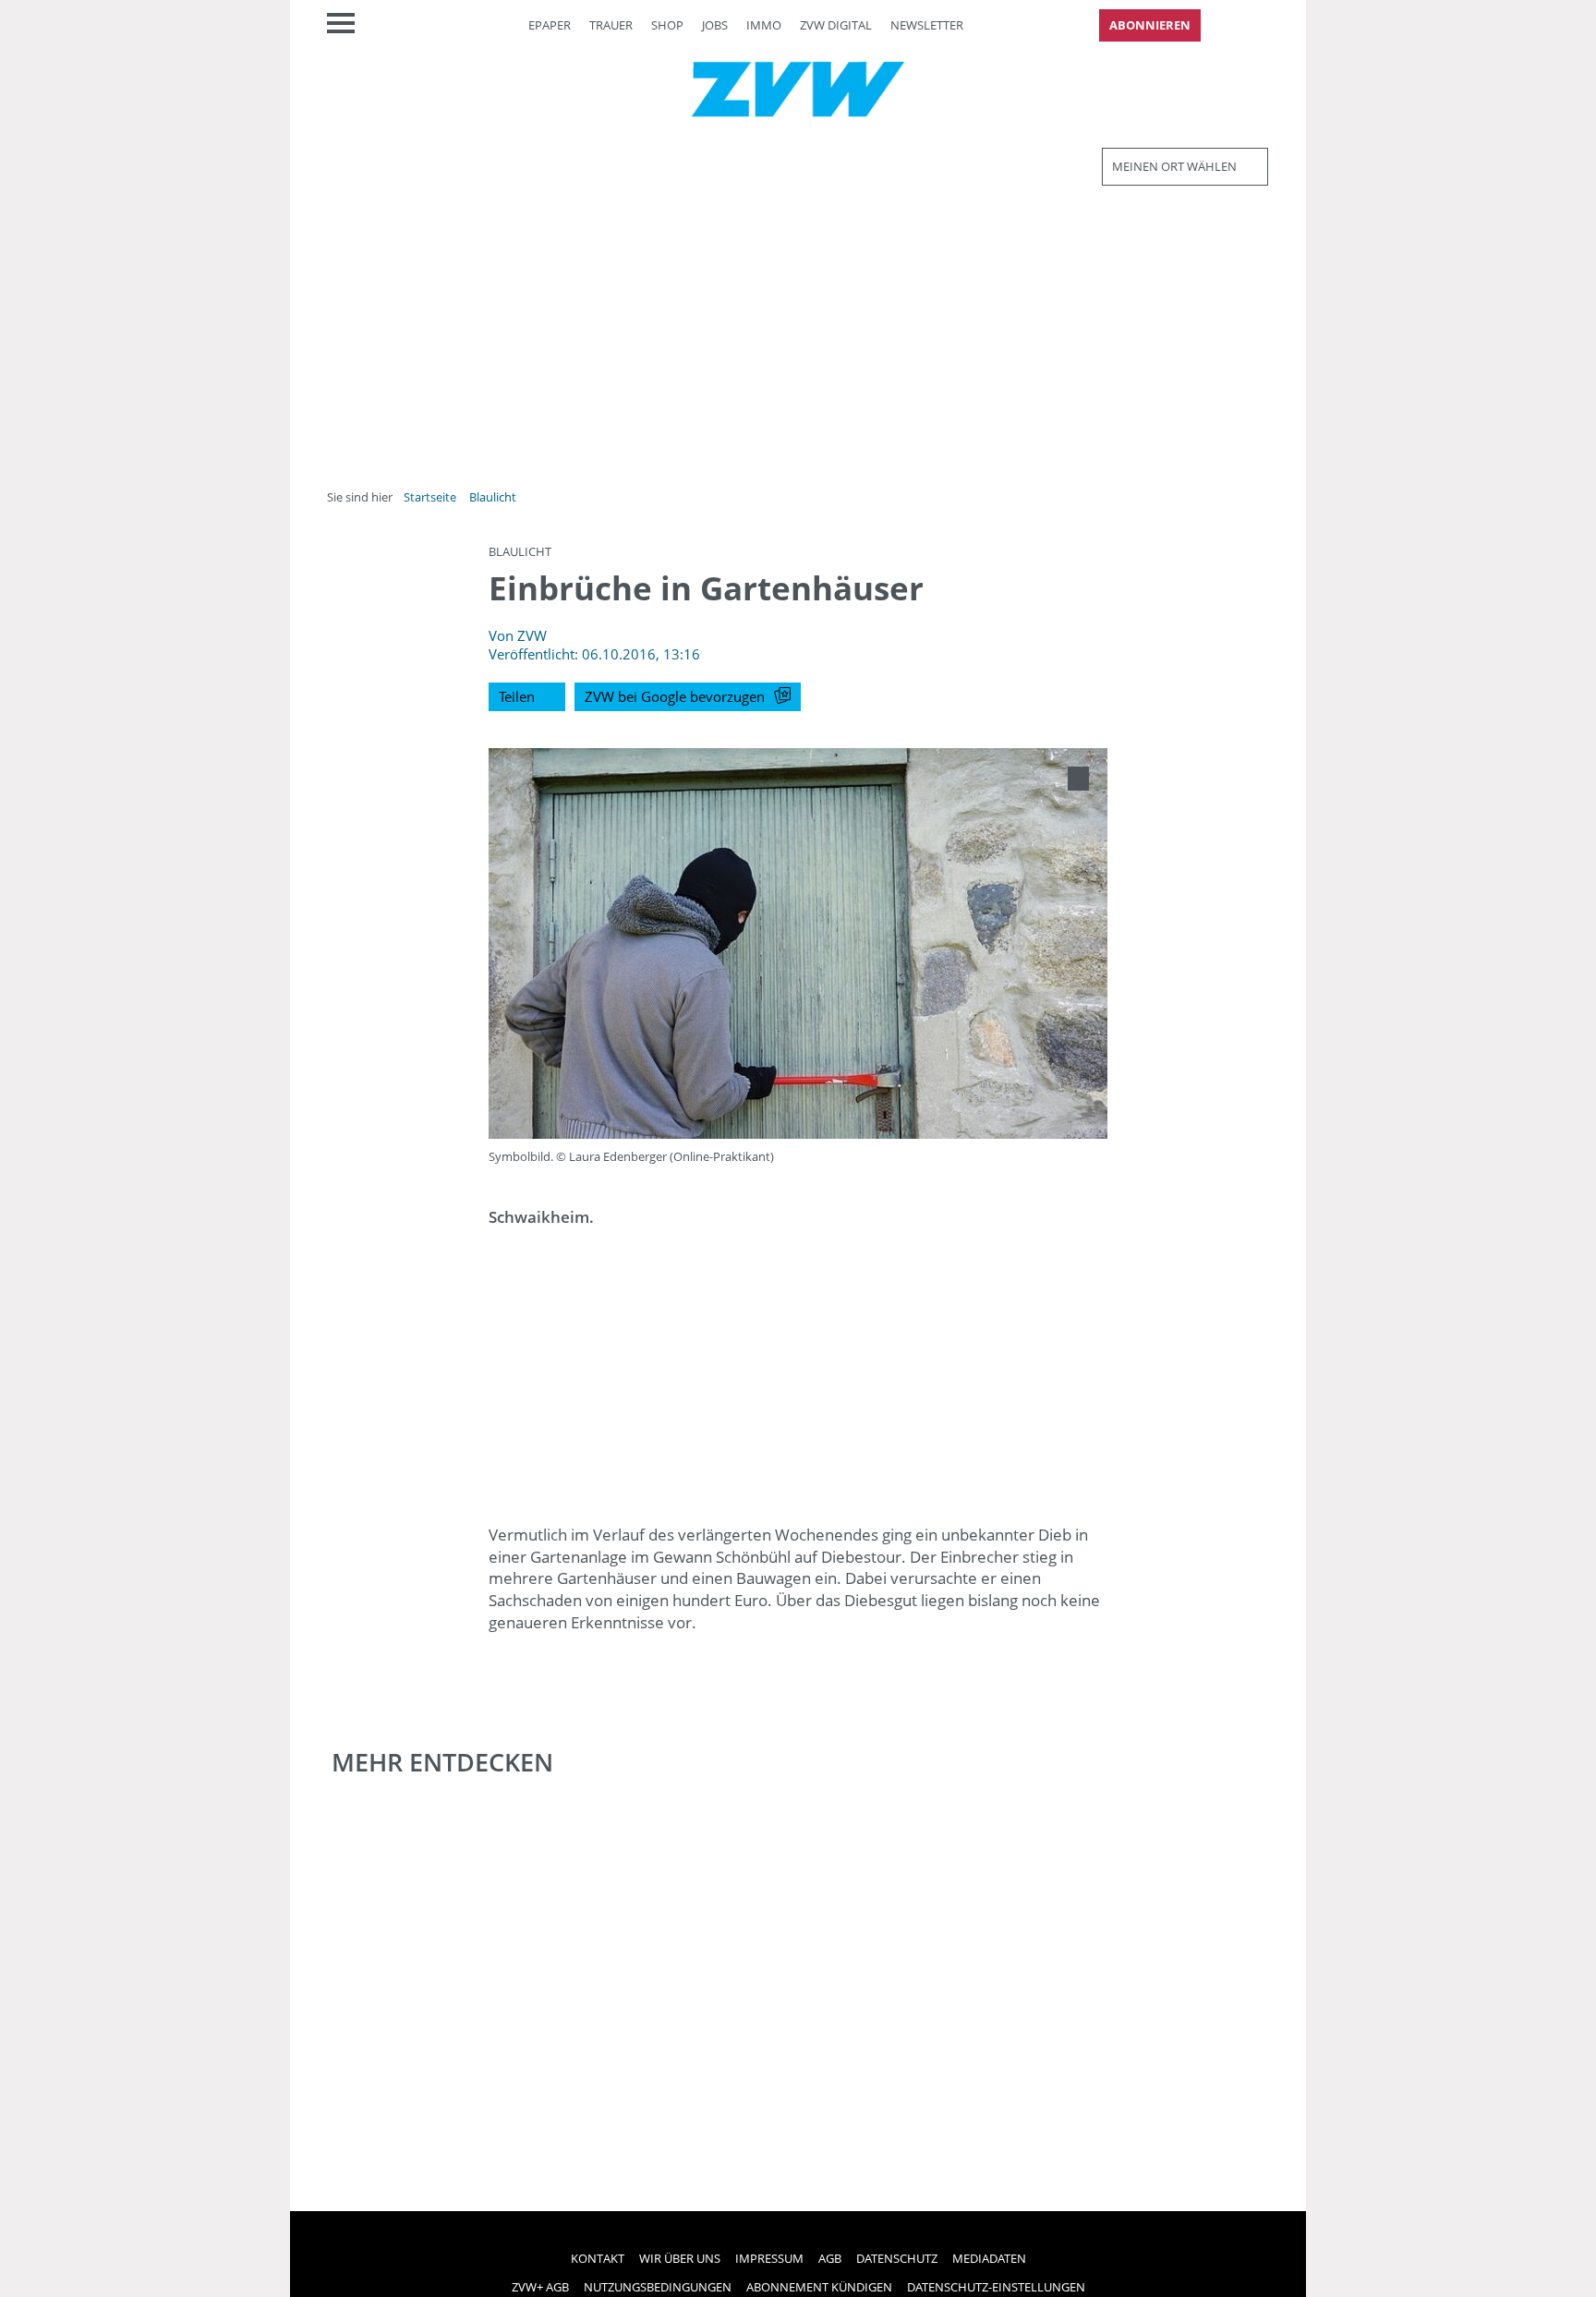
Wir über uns (680, 2258)
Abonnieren (1150, 25)
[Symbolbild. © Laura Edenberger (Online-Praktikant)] (1078, 779)
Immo (764, 25)
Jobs (715, 25)
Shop (667, 25)
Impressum (769, 2258)
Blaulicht (493, 497)
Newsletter (927, 25)
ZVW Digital (836, 25)
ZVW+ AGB (540, 2287)
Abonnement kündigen (819, 2287)
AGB (830, 2258)
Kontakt (598, 2258)
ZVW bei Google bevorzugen (675, 696)
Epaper (550, 25)
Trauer (611, 25)
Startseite (430, 497)
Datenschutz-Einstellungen (996, 2287)
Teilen (517, 696)
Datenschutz (897, 2258)
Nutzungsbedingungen (658, 2287)
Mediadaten (989, 2258)
